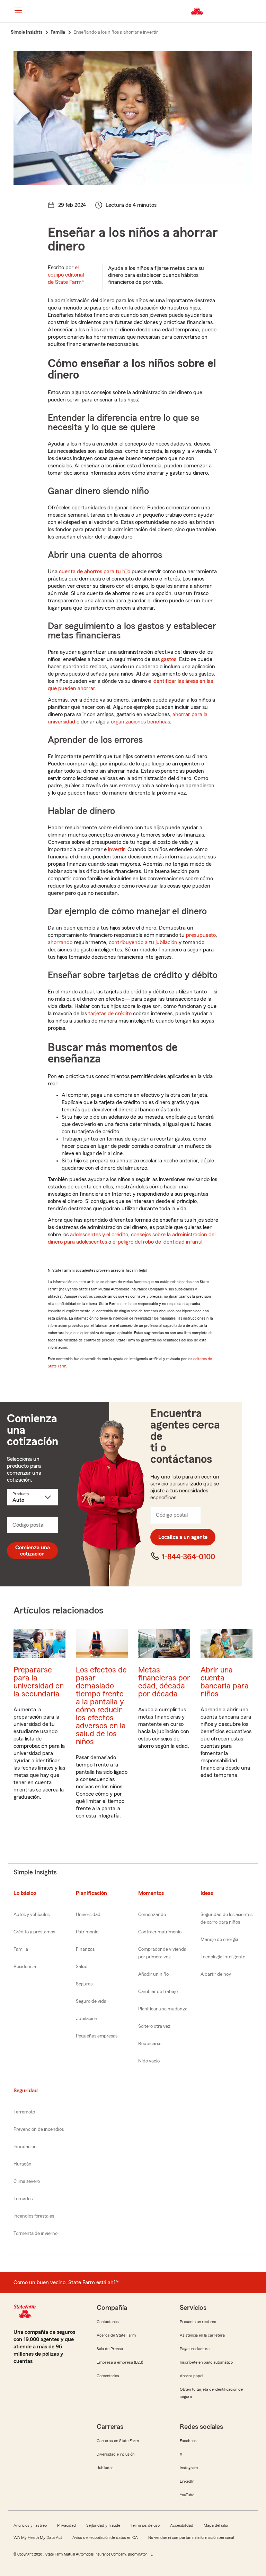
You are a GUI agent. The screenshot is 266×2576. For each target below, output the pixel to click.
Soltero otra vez (154, 2026)
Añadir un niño (153, 1974)
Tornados (23, 2199)
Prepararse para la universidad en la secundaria (39, 1682)
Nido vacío (149, 2061)
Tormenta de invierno (36, 2234)
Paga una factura (195, 2349)
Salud (82, 1967)
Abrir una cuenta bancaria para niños (225, 1682)
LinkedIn (187, 2481)
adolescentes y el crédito (99, 1235)
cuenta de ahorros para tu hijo (95, 571)
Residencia (25, 1967)
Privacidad (66, 2525)
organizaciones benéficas (140, 722)
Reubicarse (150, 2044)
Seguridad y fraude (103, 2525)
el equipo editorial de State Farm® (66, 275)
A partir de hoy (216, 1974)
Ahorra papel (191, 2376)
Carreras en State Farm (118, 2441)
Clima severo (27, 2181)
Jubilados (105, 2468)
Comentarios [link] (108, 2376)
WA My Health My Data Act (38, 2537)
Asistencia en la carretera (202, 2335)
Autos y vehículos (32, 1915)
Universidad (88, 1915)
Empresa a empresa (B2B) (120, 2362)
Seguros (84, 1984)
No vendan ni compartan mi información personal (191, 2537)
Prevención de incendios (39, 2129)
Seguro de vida (91, 2001)
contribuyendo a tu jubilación (143, 942)
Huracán (23, 2164)
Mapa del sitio (216, 2525)
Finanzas (85, 1949)
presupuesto (201, 935)
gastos (169, 659)
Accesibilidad (182, 2525)
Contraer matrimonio (160, 1932)
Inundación (25, 2147)
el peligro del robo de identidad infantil (157, 1242)
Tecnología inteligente (223, 1957)
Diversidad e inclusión (116, 2454)
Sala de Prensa (110, 2349)
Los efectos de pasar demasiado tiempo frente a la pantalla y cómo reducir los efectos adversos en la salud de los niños (101, 1706)
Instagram (189, 2468)
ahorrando (60, 942)
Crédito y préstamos (34, 1932)
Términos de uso (145, 2525)
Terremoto (24, 2112)
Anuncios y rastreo (30, 2525)
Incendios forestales (34, 2216)
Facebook (188, 2441)
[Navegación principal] (18, 10)
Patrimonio (87, 1932)
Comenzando (152, 1915)
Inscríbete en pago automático (206, 2362)
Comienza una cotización (33, 1551)
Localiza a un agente (183, 1537)
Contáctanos (108, 2322)
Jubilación (87, 2019)
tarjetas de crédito (110, 1014)
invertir (116, 849)
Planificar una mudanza (163, 2009)
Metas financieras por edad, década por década (164, 1682)
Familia (21, 1949)
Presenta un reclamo (198, 2322)
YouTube (187, 2495)
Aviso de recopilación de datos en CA (105, 2537)
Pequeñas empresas (97, 2036)
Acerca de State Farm (116, 2335)
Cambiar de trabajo (158, 1992)
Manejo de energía (219, 1940)
